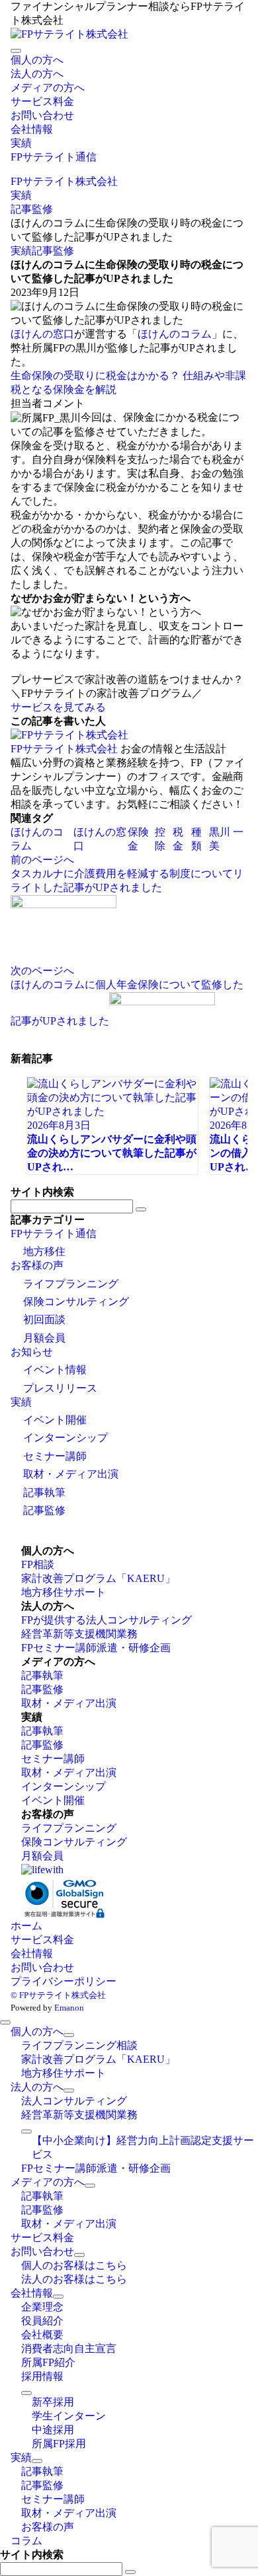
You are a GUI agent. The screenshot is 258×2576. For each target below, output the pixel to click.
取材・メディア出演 (71, 1474)
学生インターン (69, 2416)
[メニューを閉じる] (5, 2022)
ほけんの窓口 (42, 334)
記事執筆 (44, 1492)
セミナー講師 (55, 1456)
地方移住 (44, 1251)
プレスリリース (60, 1388)
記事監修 (53, 251)
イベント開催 (55, 1420)
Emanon (69, 2008)
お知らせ (32, 1352)
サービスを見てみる (58, 707)
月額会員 (44, 1338)
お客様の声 (37, 1265)
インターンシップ (65, 1438)
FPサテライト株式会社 (64, 749)
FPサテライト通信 (54, 1234)
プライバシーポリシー (64, 1981)
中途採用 (53, 2430)
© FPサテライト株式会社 (58, 1995)
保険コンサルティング (76, 1302)
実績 (21, 251)
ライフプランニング (71, 1284)
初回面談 (44, 1319)
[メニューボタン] (16, 51)
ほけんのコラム (175, 334)
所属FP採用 (59, 2444)
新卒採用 (53, 2402)
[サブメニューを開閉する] (69, 2035)
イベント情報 (55, 1370)
